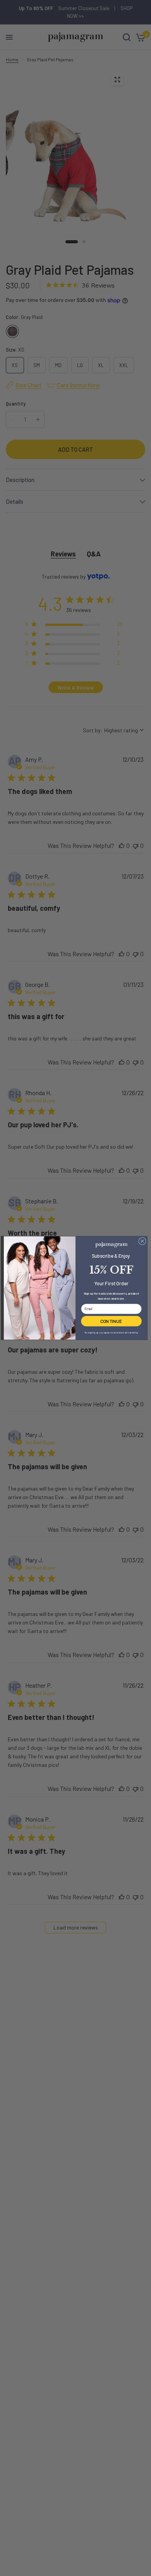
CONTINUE (111, 1321)
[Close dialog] (142, 1241)
